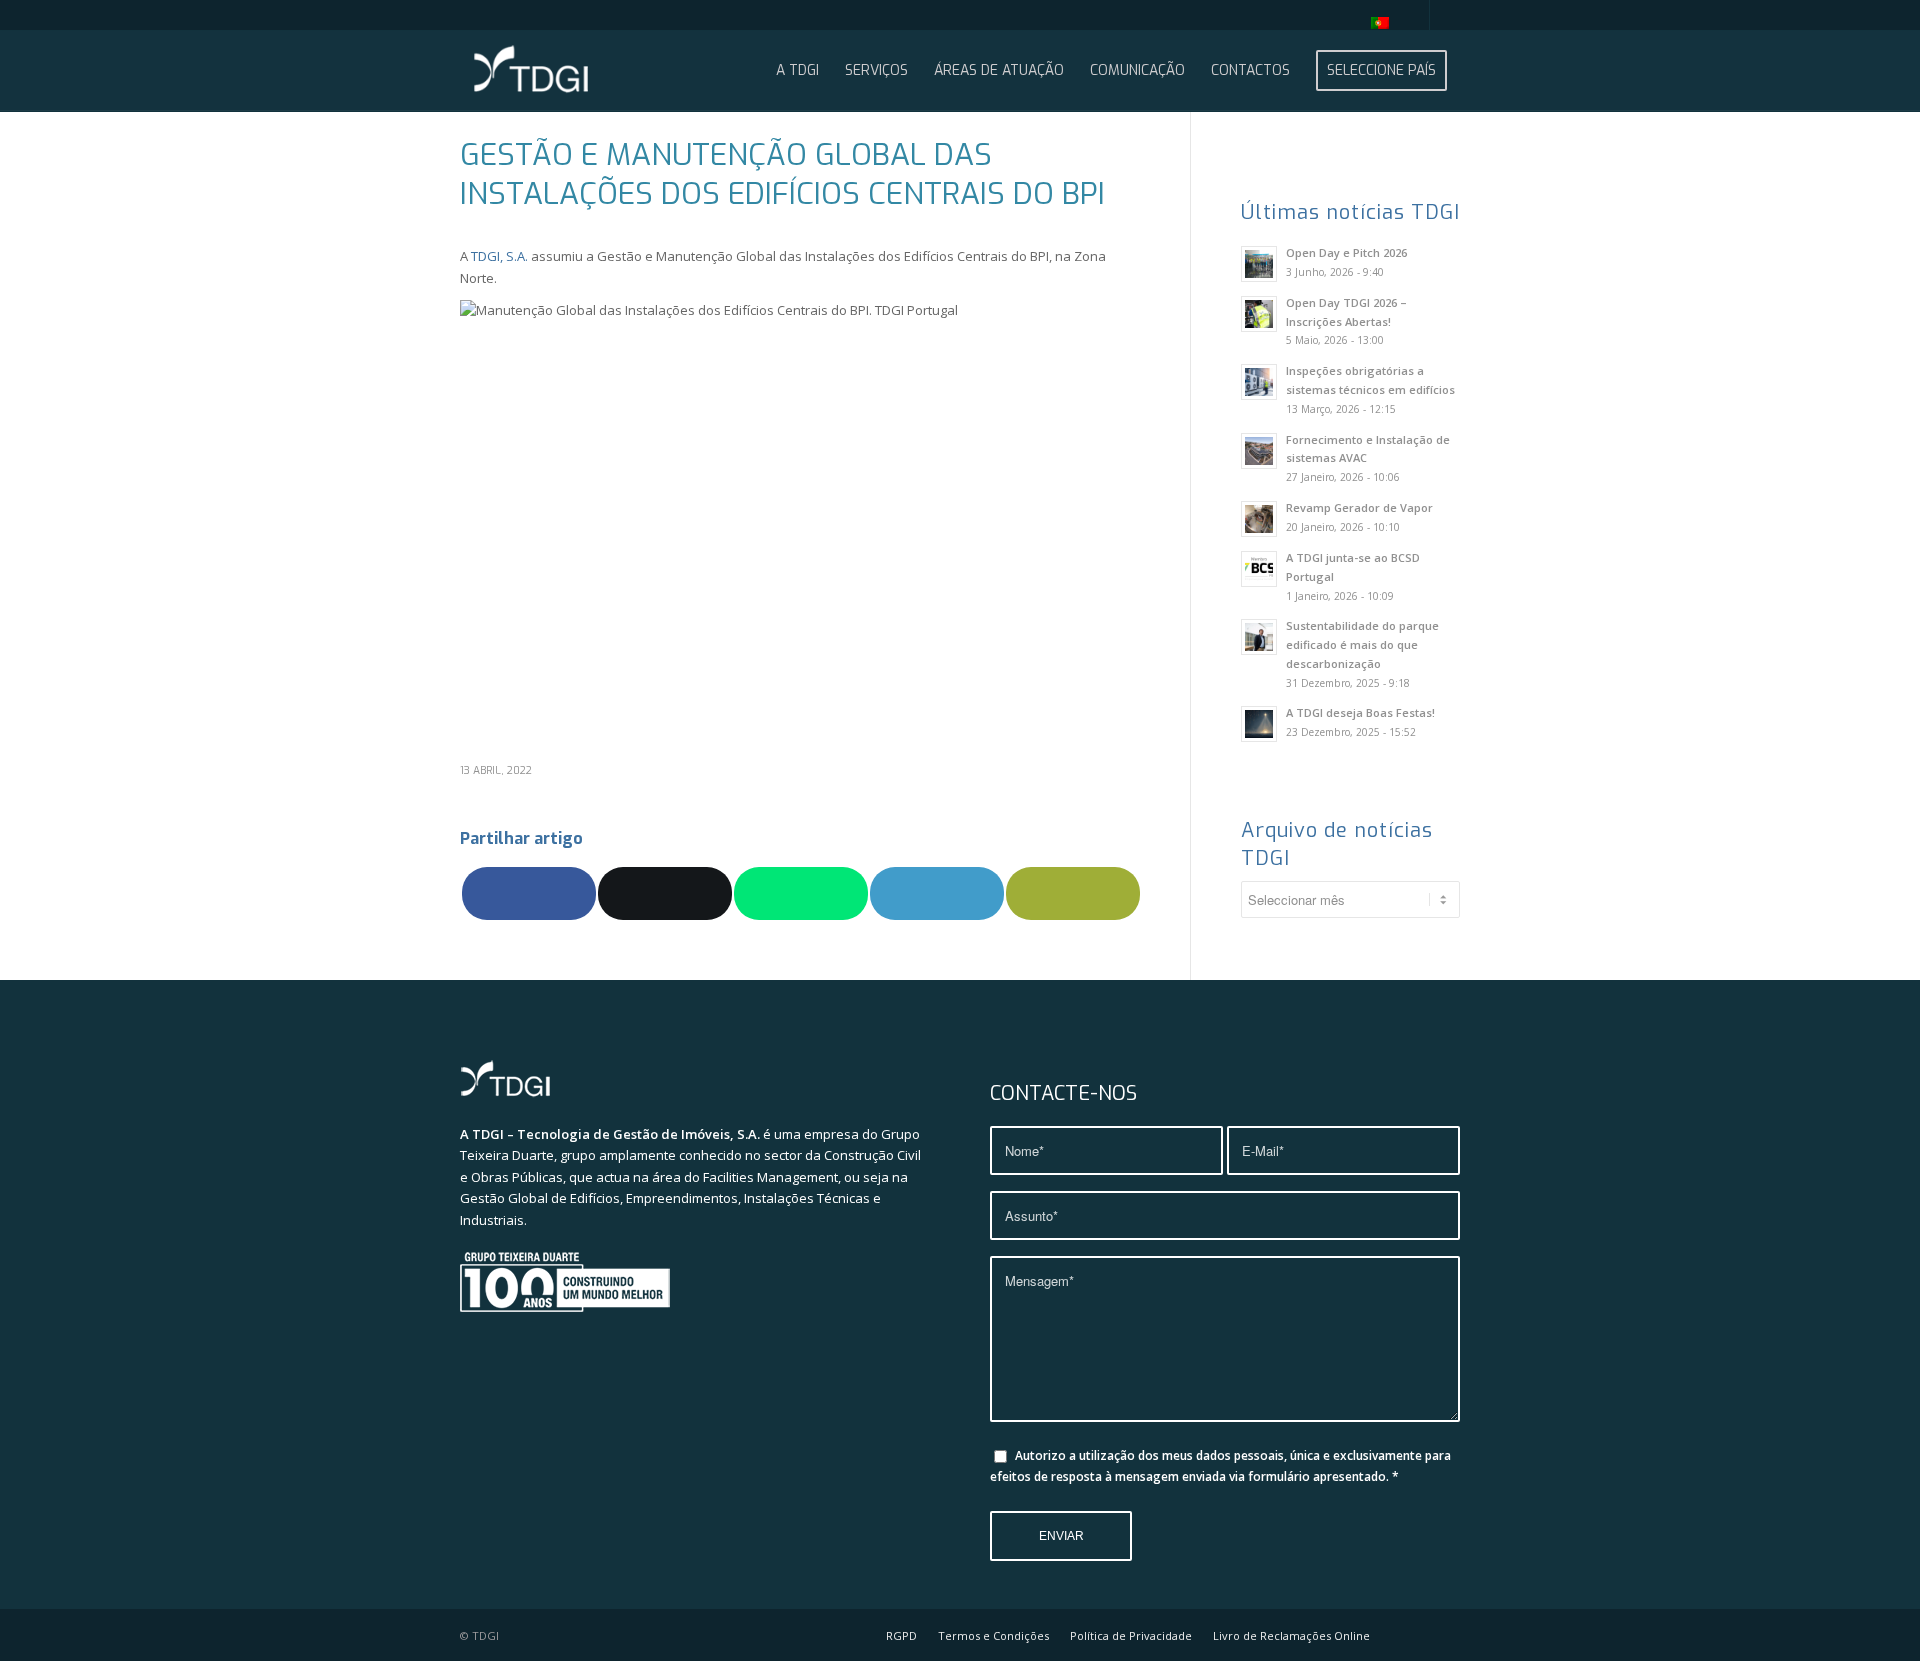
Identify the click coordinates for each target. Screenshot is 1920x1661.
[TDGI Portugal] (531, 71)
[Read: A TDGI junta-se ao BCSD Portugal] (1259, 569)
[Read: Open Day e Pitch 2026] (1259, 264)
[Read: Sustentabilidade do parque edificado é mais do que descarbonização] (1259, 637)
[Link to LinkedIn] (1445, 15)
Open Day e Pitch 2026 (1346, 252)
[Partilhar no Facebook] (529, 893)
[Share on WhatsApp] (801, 893)
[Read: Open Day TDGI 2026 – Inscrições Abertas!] (1259, 314)
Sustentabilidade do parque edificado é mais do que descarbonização (1362, 644)
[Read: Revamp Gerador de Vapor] (1259, 519)
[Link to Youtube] (1414, 15)
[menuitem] (1375, 23)
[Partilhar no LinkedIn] (937, 893)
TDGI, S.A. (499, 256)
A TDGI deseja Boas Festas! (1360, 712)
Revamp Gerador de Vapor (1359, 507)
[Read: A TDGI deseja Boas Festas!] (1259, 724)
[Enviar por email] (1073, 893)
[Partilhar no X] (665, 893)
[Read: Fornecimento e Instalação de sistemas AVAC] (1259, 451)
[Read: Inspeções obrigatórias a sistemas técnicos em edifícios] (1259, 382)
